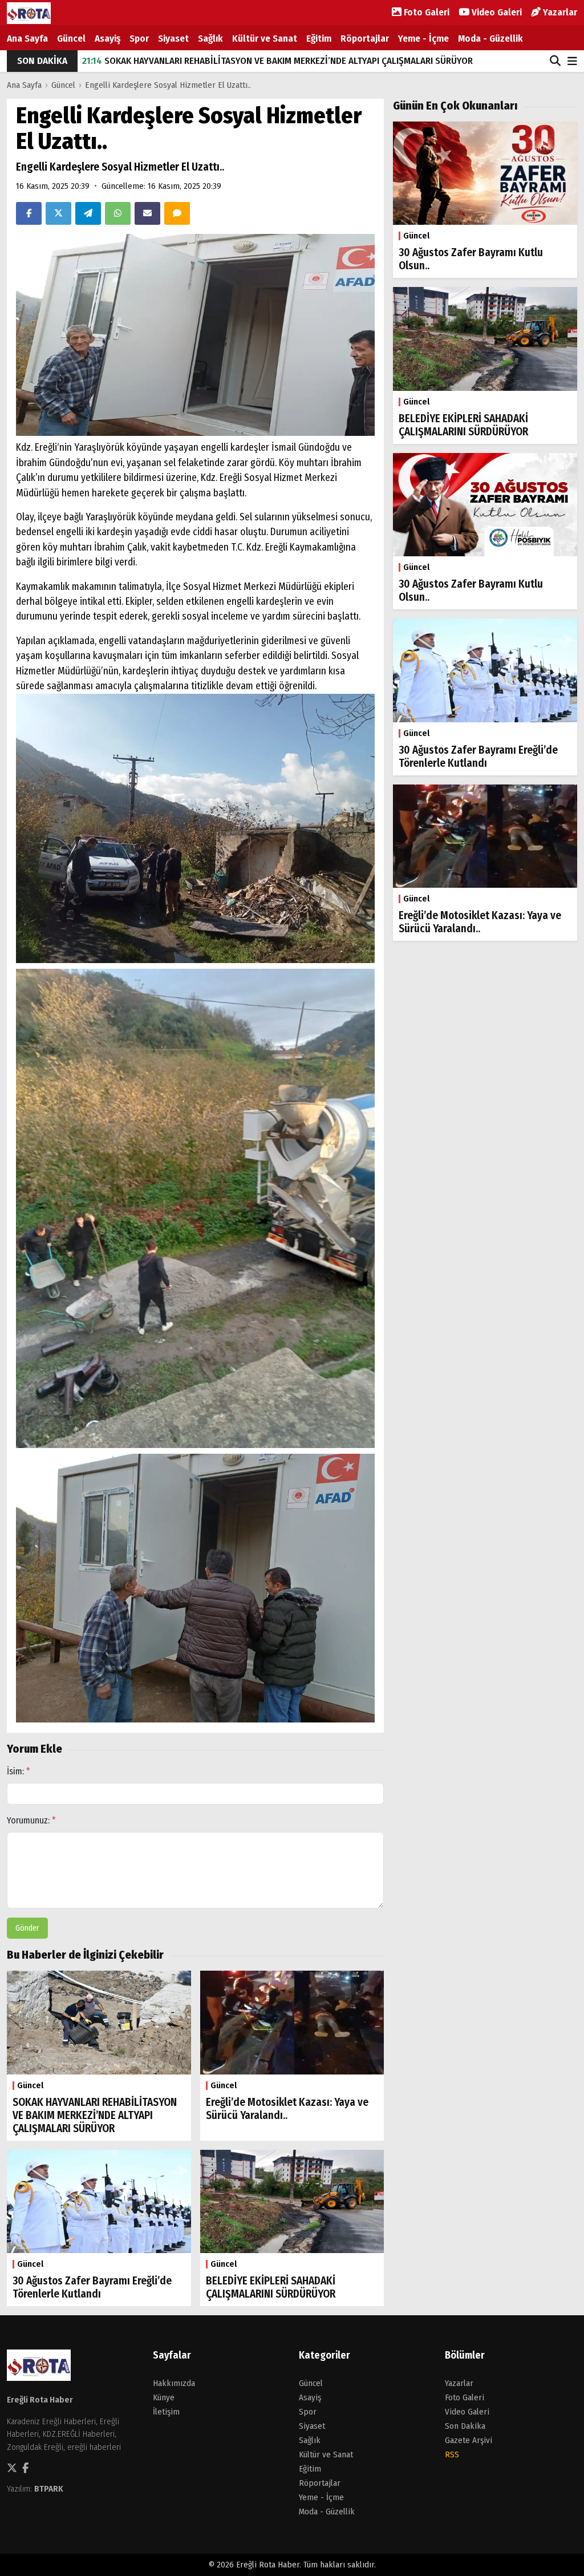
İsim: (19, 1771)
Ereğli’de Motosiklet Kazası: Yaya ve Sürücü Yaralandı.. (206, 61)
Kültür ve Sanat (265, 39)
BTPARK (49, 2489)
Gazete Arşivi (469, 2440)
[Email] (147, 213)
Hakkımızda (174, 2383)
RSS (452, 2454)
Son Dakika (465, 2426)
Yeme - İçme (423, 39)
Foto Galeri (425, 12)
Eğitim (319, 39)
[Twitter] (58, 213)
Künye (164, 2397)
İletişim (166, 2412)
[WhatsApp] (118, 213)
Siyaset (173, 39)
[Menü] (572, 62)
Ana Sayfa (27, 39)
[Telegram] (88, 213)
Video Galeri (496, 12)
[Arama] (555, 61)
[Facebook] (29, 213)
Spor (139, 39)
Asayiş (108, 39)
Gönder (27, 1928)
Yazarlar (559, 12)
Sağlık (210, 39)
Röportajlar (365, 39)
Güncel (71, 39)
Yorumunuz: (31, 1820)
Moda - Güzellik (490, 39)
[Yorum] (177, 213)
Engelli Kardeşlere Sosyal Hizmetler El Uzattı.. (168, 85)
